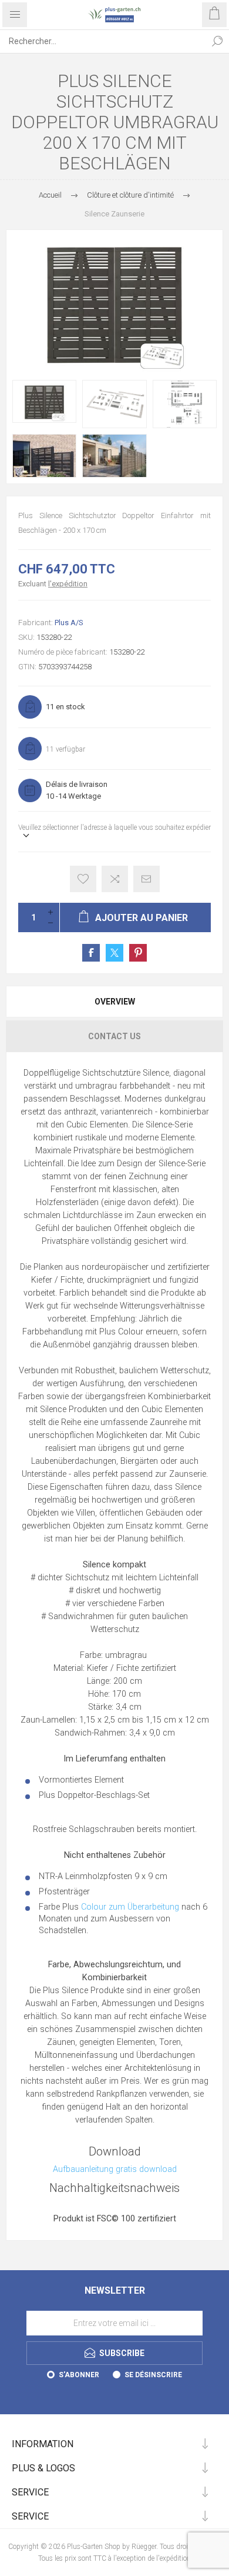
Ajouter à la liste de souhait (83, 879)
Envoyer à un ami (147, 879)
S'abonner (79, 2375)
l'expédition (68, 584)
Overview (115, 1002)
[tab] (114, 1002)
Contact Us (114, 1036)
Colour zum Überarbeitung (130, 1907)
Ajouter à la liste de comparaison (115, 879)
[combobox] (103, 41)
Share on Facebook (91, 953)
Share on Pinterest (138, 953)
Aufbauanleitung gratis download (115, 2169)
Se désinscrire (153, 2375)
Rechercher (217, 41)
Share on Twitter (114, 953)
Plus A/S (69, 623)
